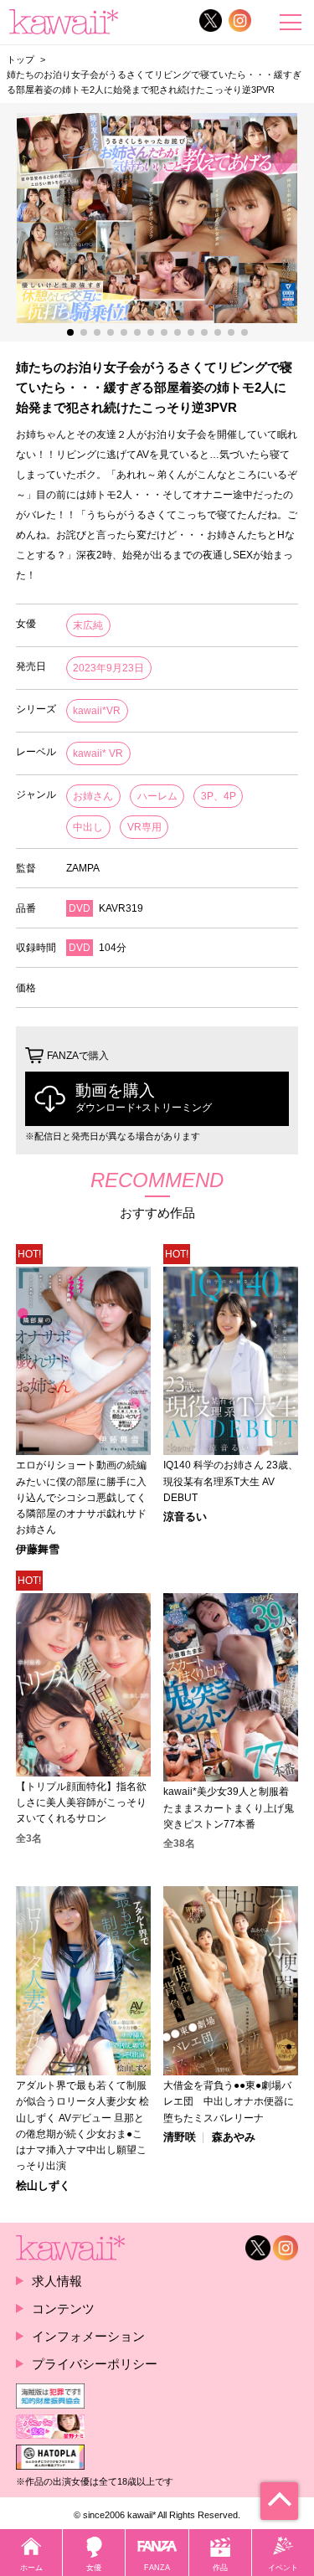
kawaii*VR (97, 711)
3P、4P (219, 796)
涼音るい (185, 1517)
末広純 (88, 625)
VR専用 (144, 827)
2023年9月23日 (108, 668)
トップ (21, 59)
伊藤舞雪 (38, 1550)
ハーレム (157, 796)
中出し (88, 827)
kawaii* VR (98, 753)
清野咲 (180, 2138)
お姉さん (93, 796)
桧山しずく (43, 2186)
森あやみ (234, 2138)
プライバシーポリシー (95, 2364)
